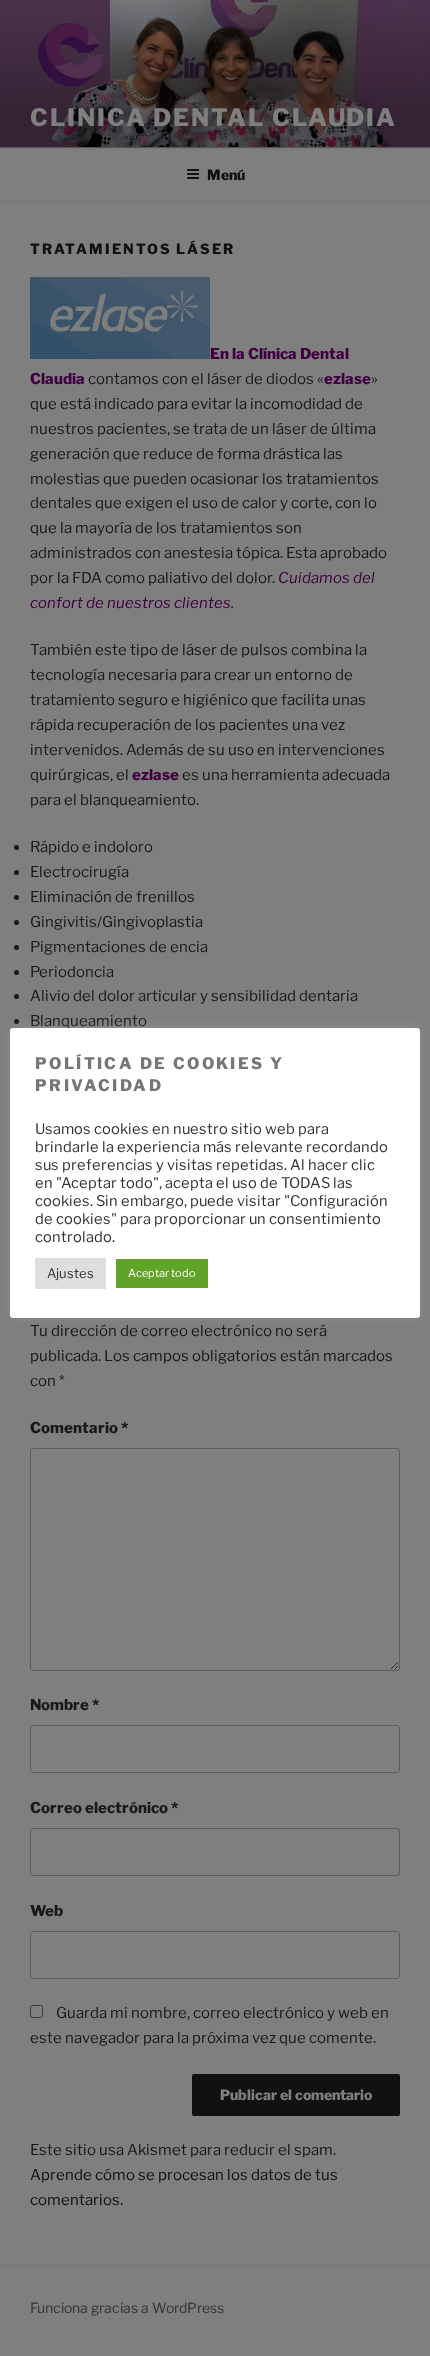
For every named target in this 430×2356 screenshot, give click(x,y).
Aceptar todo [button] (162, 1273)
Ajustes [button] (70, 1273)
